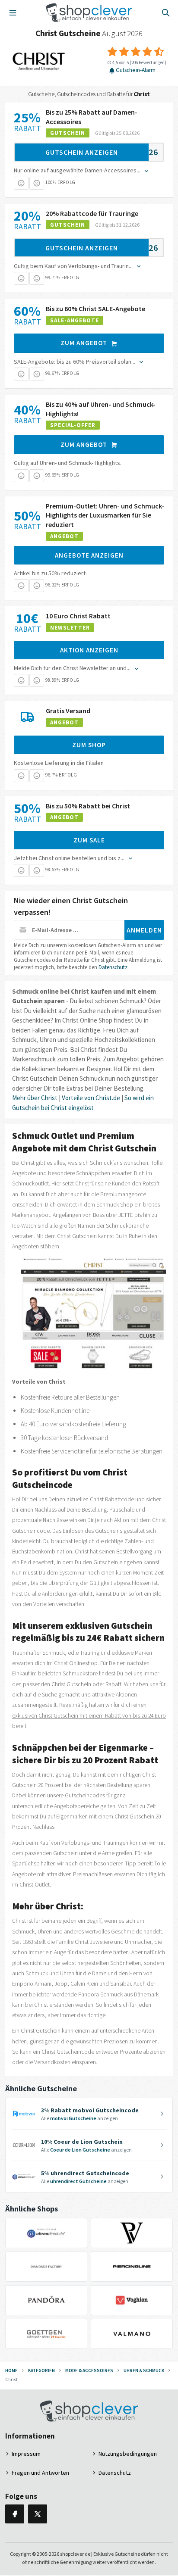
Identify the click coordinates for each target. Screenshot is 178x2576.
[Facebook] (15, 2514)
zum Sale (89, 840)
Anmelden (144, 930)
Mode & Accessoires (89, 2370)
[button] (21, 183)
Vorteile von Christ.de (91, 1098)
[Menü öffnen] (13, 12)
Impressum (26, 2454)
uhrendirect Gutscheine (78, 2181)
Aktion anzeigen (89, 650)
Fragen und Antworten (40, 2473)
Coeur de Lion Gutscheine (80, 2150)
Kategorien (41, 2370)
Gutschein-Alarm (136, 70)
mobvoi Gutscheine (73, 2118)
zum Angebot (85, 343)
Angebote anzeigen (89, 555)
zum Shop (89, 745)
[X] (38, 2514)
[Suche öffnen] (165, 12)
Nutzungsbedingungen (128, 2454)
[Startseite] (89, 12)
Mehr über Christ (35, 1098)
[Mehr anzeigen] (146, 170)
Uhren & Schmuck (144, 2370)
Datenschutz (113, 967)
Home (11, 2370)
